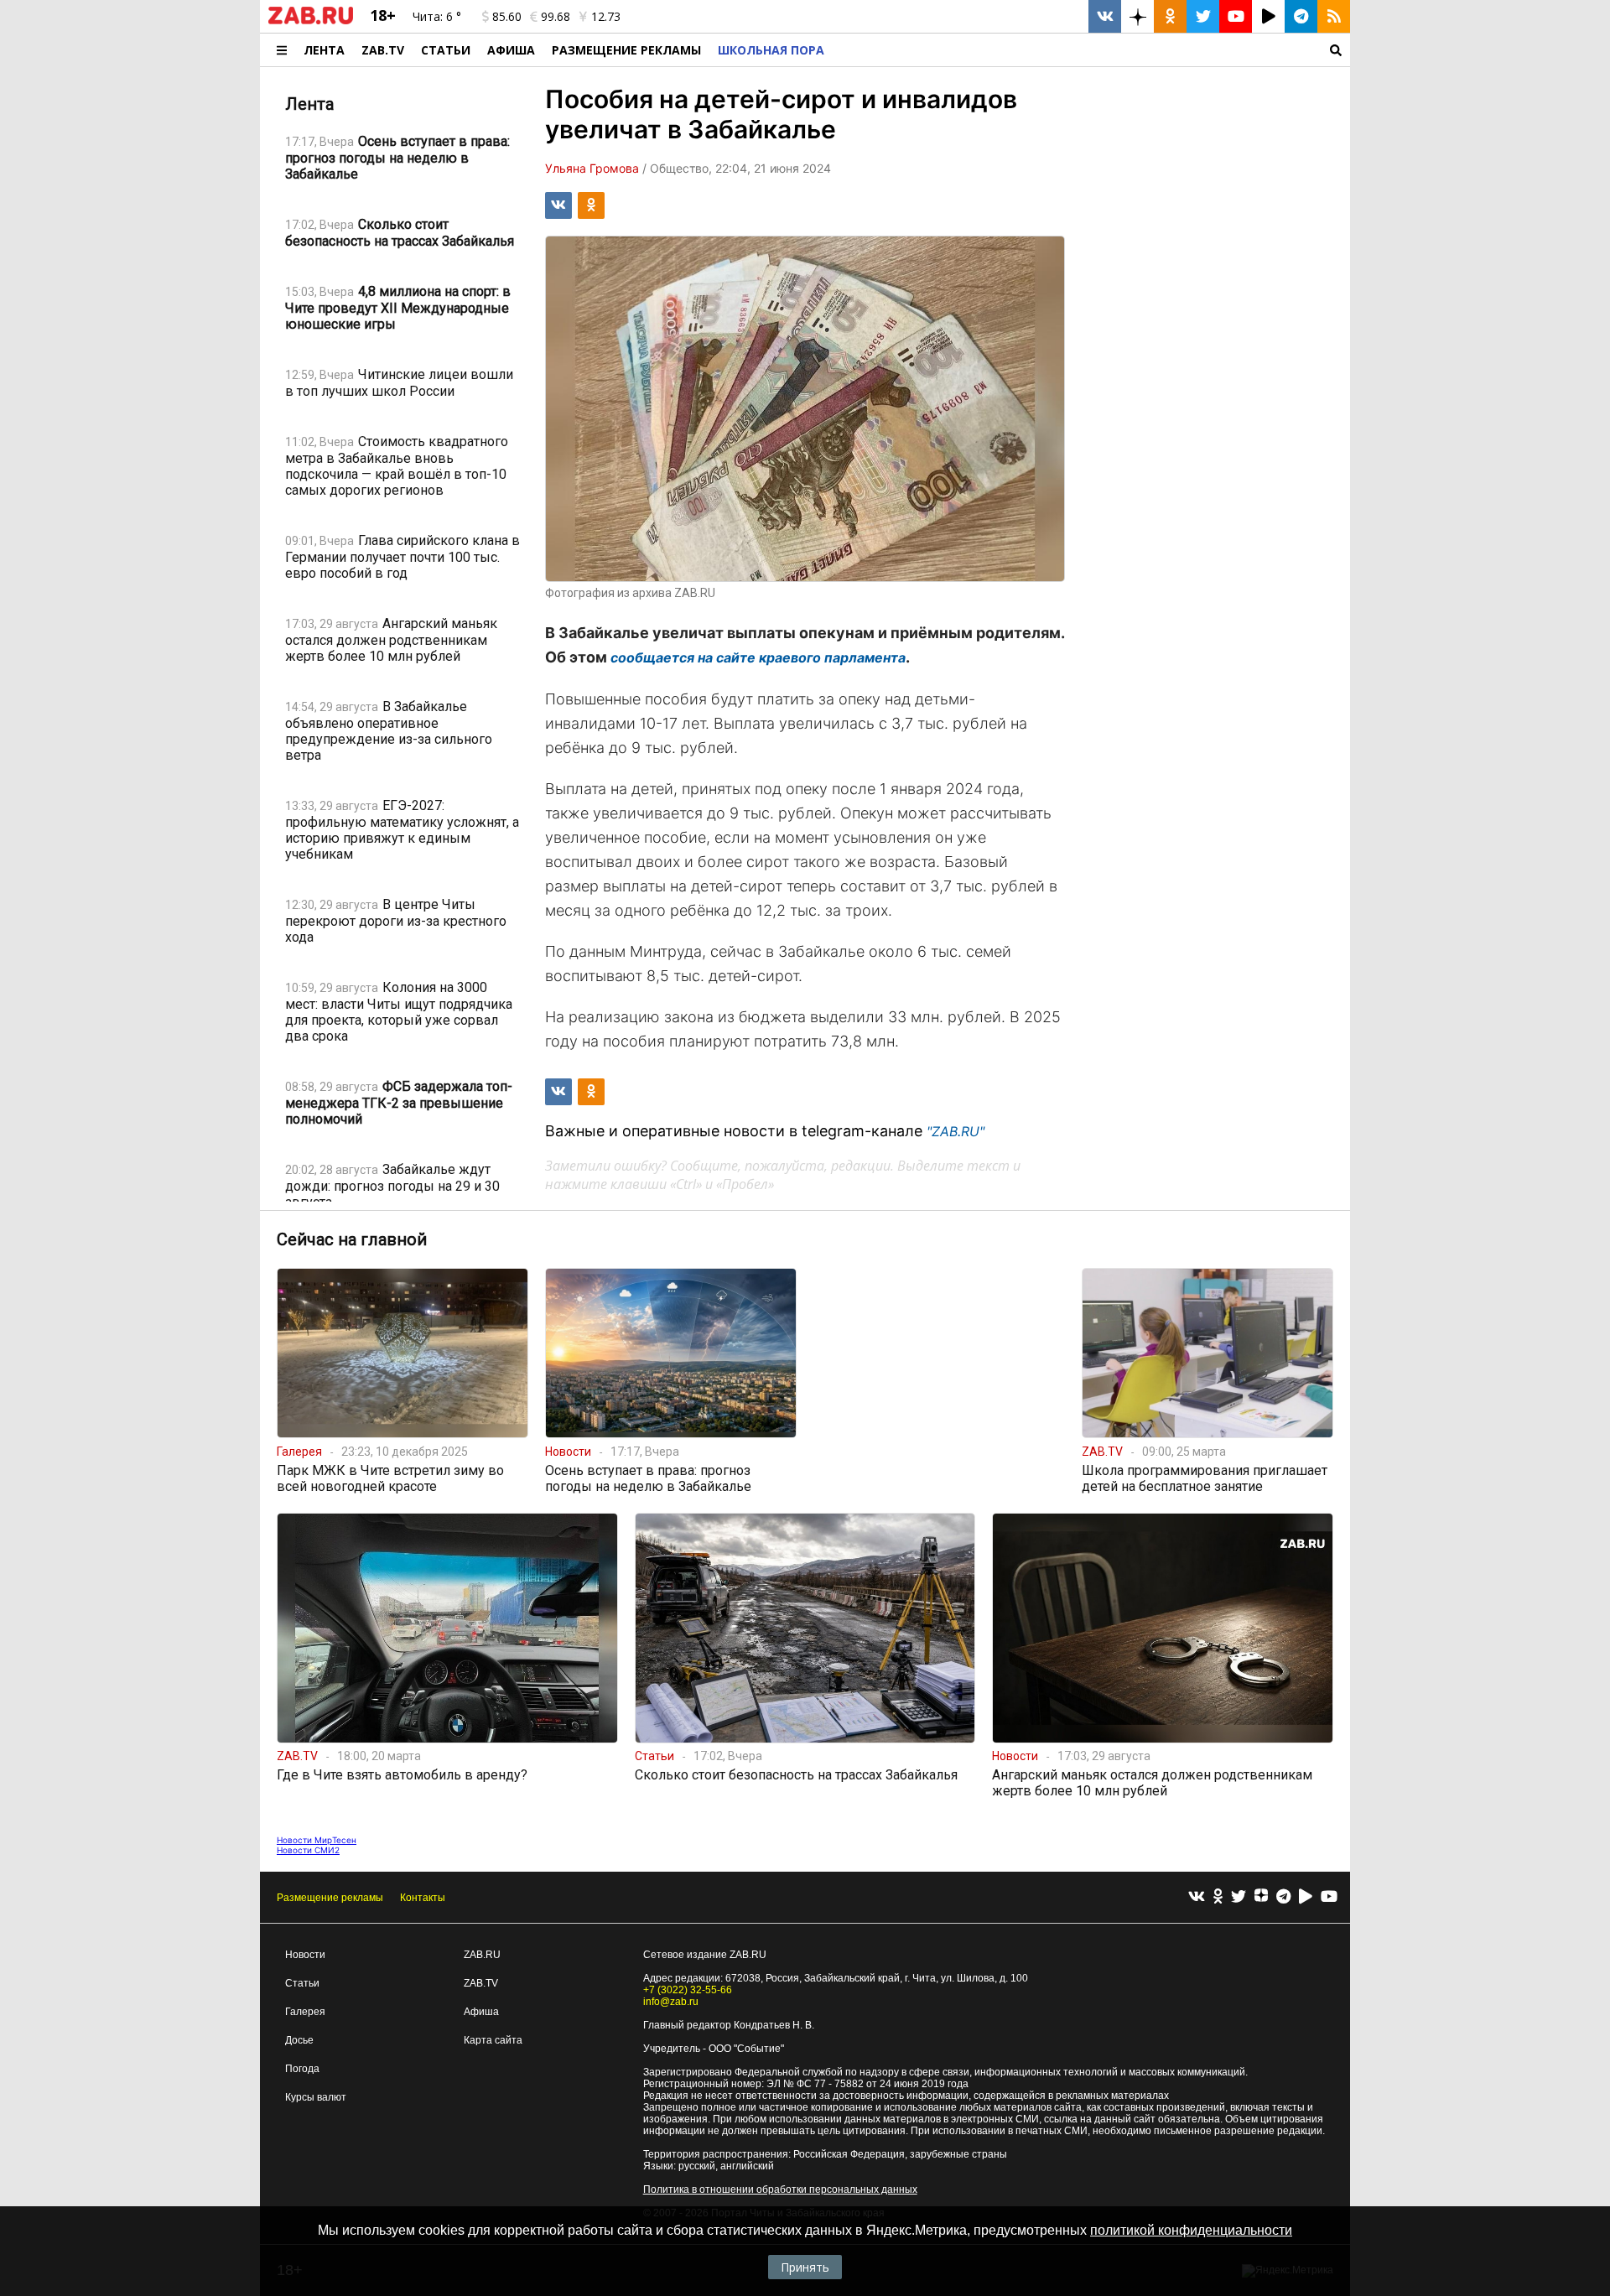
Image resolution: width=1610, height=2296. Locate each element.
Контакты (423, 1898)
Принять (805, 2267)
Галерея (305, 2012)
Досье (299, 2040)
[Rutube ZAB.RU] (1268, 16)
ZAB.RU (482, 1955)
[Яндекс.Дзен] (1261, 1898)
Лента (324, 50)
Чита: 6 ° (437, 16)
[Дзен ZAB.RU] (1137, 16)
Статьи (446, 50)
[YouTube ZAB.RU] (1236, 16)
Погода (302, 2069)
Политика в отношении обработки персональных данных (780, 2190)
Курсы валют (316, 2097)
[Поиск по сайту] (1091, 50)
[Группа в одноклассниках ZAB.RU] (1170, 16)
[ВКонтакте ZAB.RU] (1105, 16)
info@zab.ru (671, 2002)
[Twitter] (1239, 1897)
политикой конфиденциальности (1191, 2230)
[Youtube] (1329, 1897)
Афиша (511, 50)
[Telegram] (1283, 1897)
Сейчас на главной (352, 1239)
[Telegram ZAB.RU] (1301, 16)
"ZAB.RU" (956, 1131)
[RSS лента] (1334, 16)
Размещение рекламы (330, 1898)
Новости (305, 1955)
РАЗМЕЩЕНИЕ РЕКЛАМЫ (626, 50)
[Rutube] (1306, 1897)
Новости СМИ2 (308, 1850)
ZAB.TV (383, 50)
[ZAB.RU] (311, 21)
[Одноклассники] (1218, 1897)
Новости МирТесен (317, 1840)
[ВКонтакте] (1197, 1897)
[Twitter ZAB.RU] (1203, 16)
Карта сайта (493, 2040)
